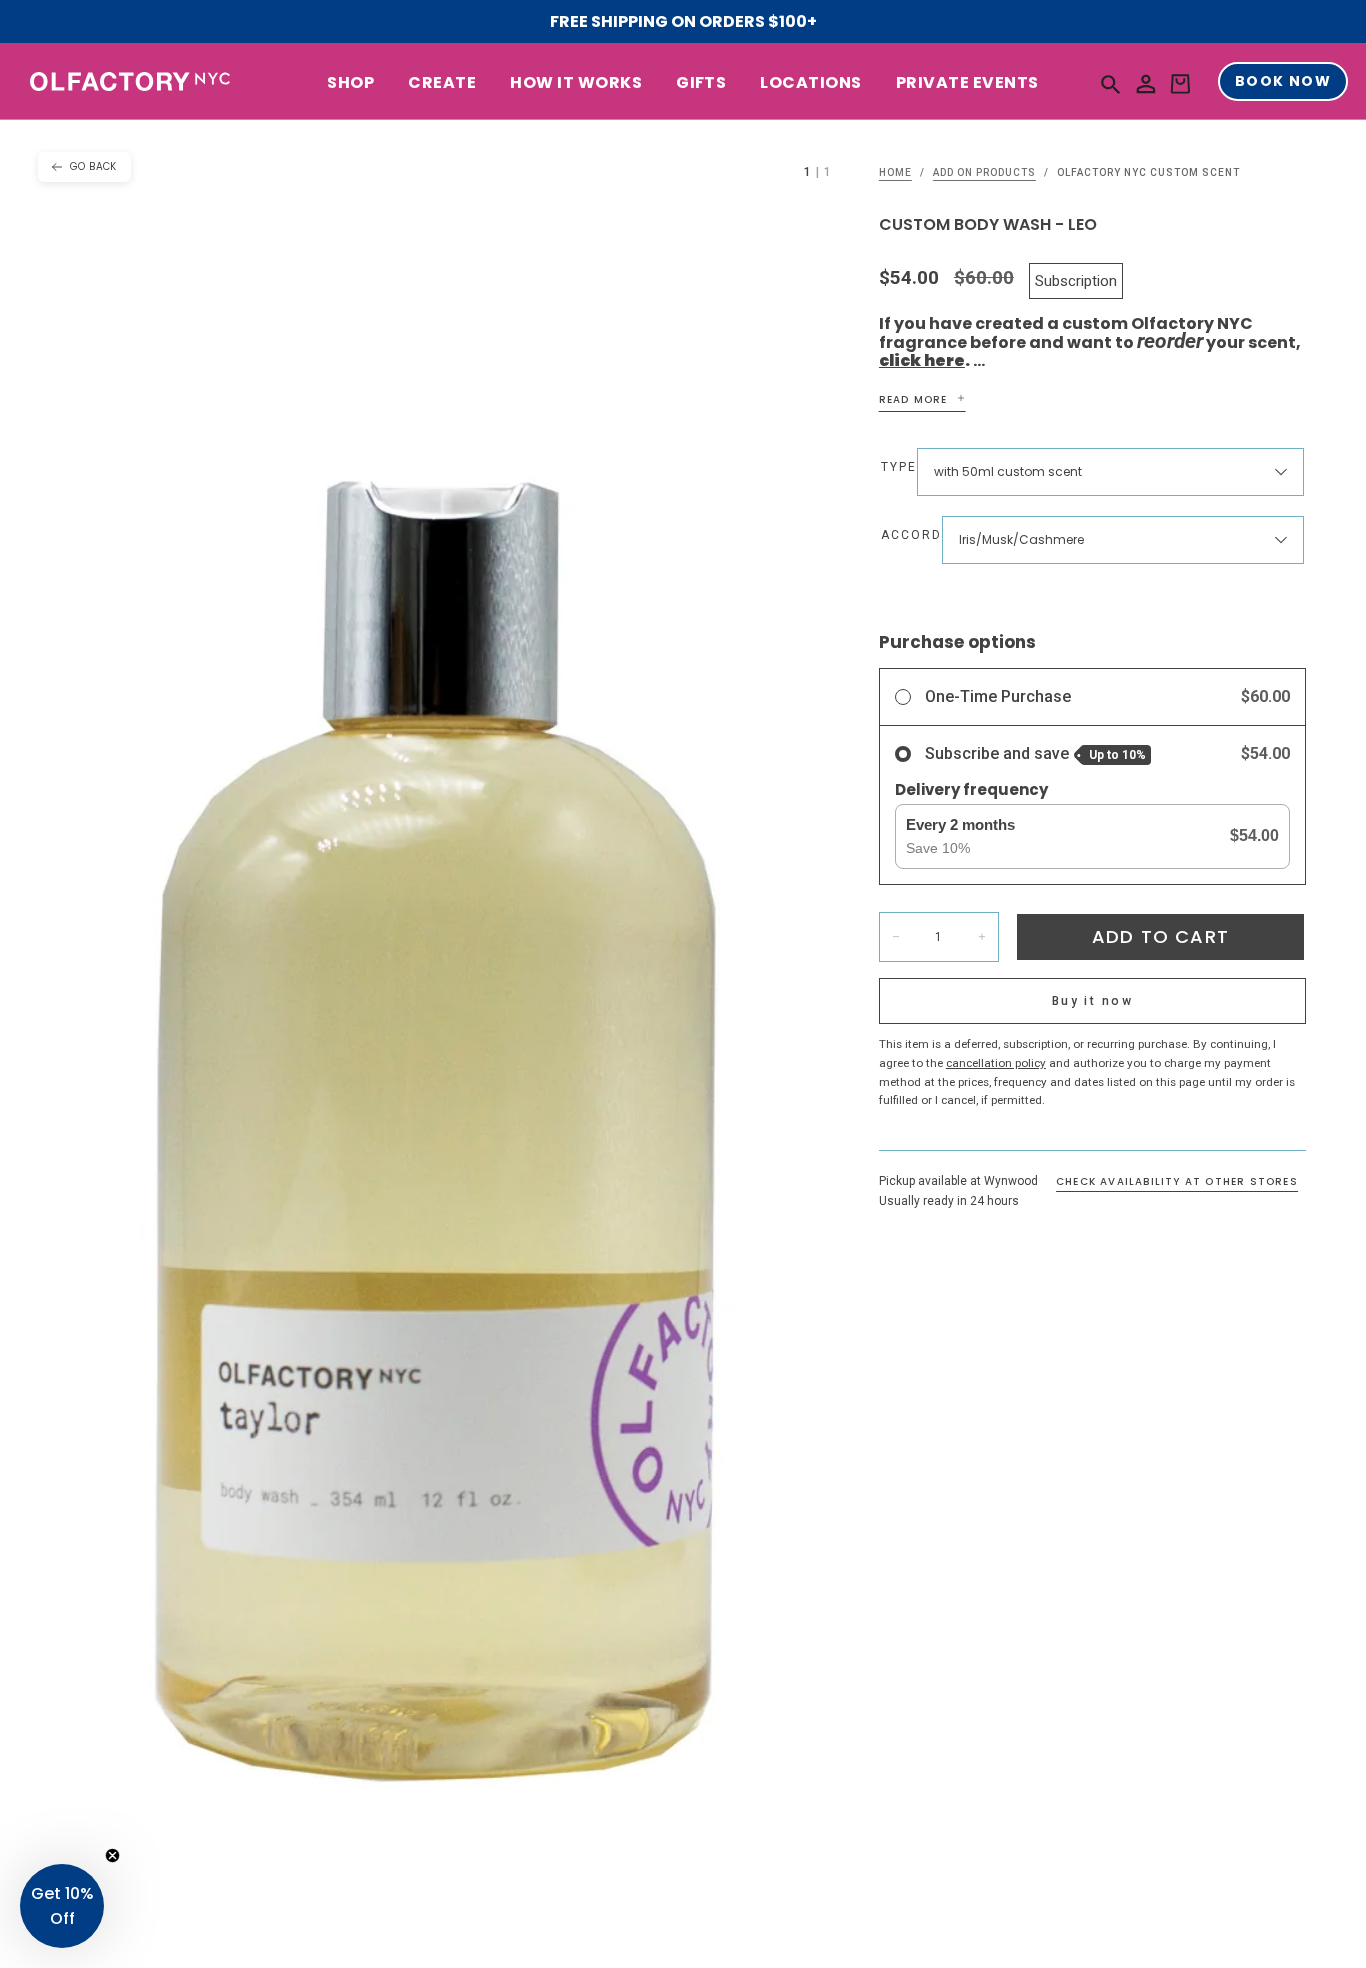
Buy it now (1092, 1001)
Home (895, 172)
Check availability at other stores (1177, 1181)
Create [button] (442, 83)
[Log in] (1146, 84)
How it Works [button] (576, 83)
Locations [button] (810, 83)
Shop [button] (350, 83)
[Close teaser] (112, 1855)
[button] (1111, 83)
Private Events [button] (967, 83)
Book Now (1283, 82)
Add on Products (984, 172)
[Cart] (1180, 84)
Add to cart (1160, 936)
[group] (439, 1044)
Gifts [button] (701, 83)
